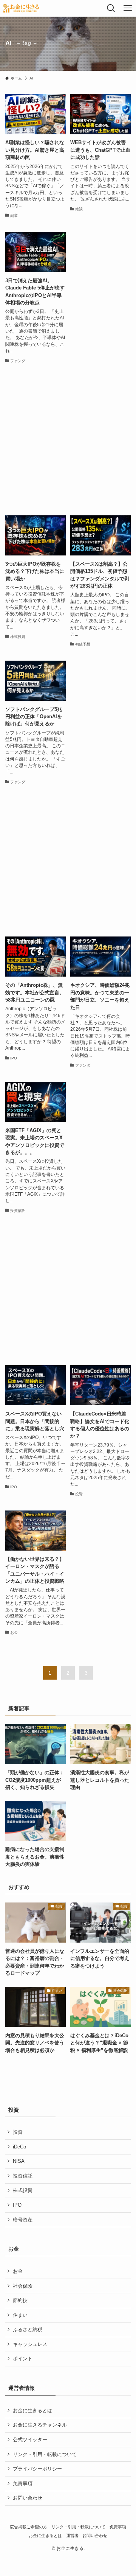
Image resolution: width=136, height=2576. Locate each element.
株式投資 (23, 2190)
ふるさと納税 (28, 2329)
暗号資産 (23, 2220)
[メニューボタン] (128, 8)
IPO (17, 2205)
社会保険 (23, 2286)
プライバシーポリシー (37, 2469)
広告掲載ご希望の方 (29, 2527)
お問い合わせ (28, 2498)
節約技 (20, 2300)
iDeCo (19, 2147)
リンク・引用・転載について (45, 2454)
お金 (18, 2271)
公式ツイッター (30, 2440)
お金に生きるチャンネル (40, 2425)
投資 (18, 2132)
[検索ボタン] (111, 8)
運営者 (72, 2536)
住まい (20, 2315)
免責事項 (23, 2483)
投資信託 (23, 2176)
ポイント (23, 2359)
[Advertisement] (68, 440)
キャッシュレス (30, 2344)
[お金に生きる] (21, 8)
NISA (19, 2161)
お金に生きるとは (32, 2410)
